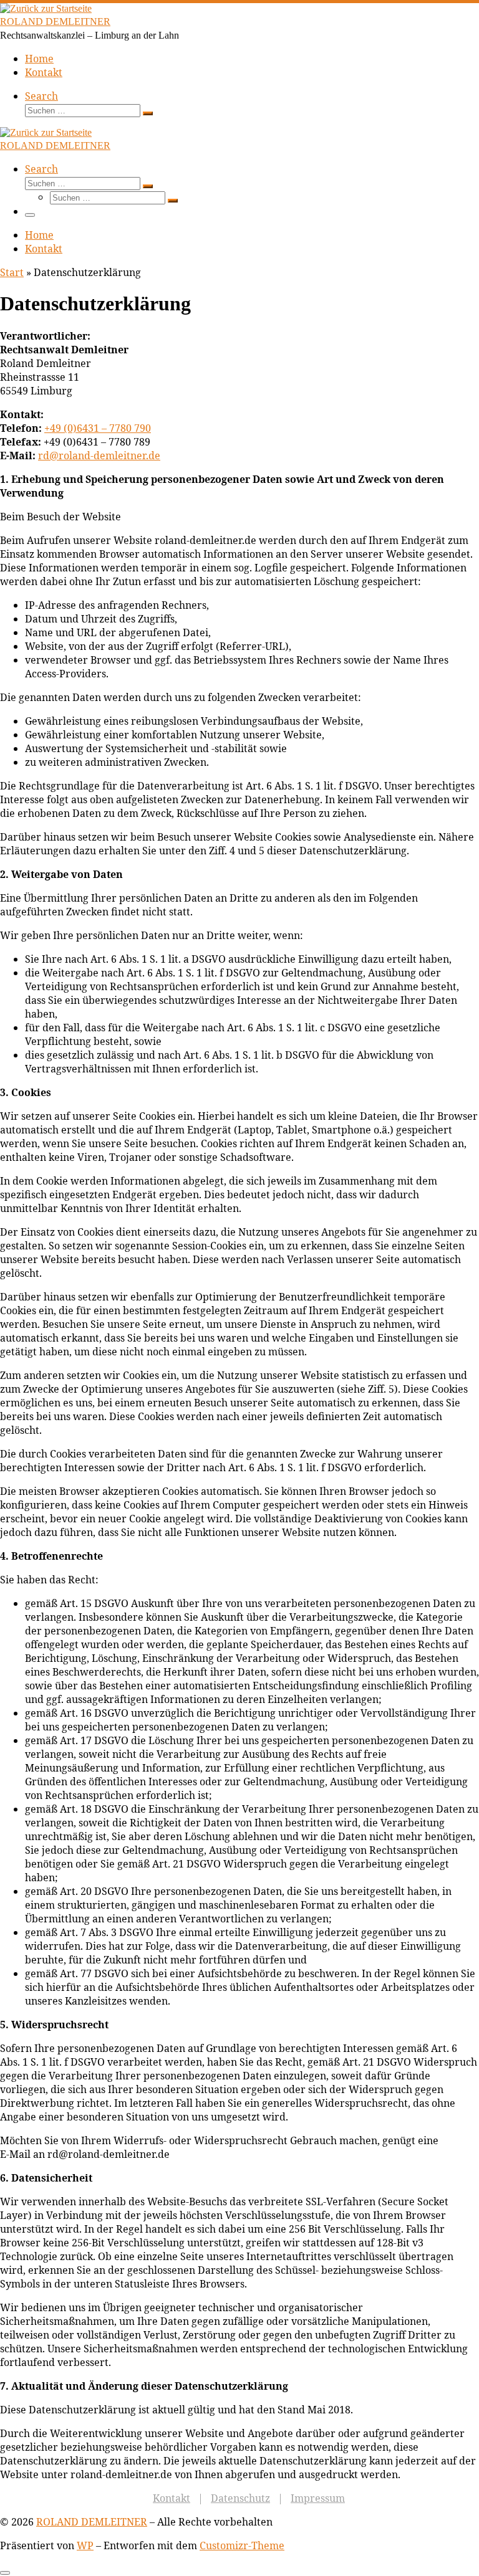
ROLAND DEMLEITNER (92, 2522)
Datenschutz (240, 2498)
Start (12, 272)
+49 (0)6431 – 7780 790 (98, 428)
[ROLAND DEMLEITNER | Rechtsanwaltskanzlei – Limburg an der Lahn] (46, 8)
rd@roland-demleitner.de (99, 456)
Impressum (318, 2498)
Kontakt (172, 2498)
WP (85, 2545)
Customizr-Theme (242, 2545)
